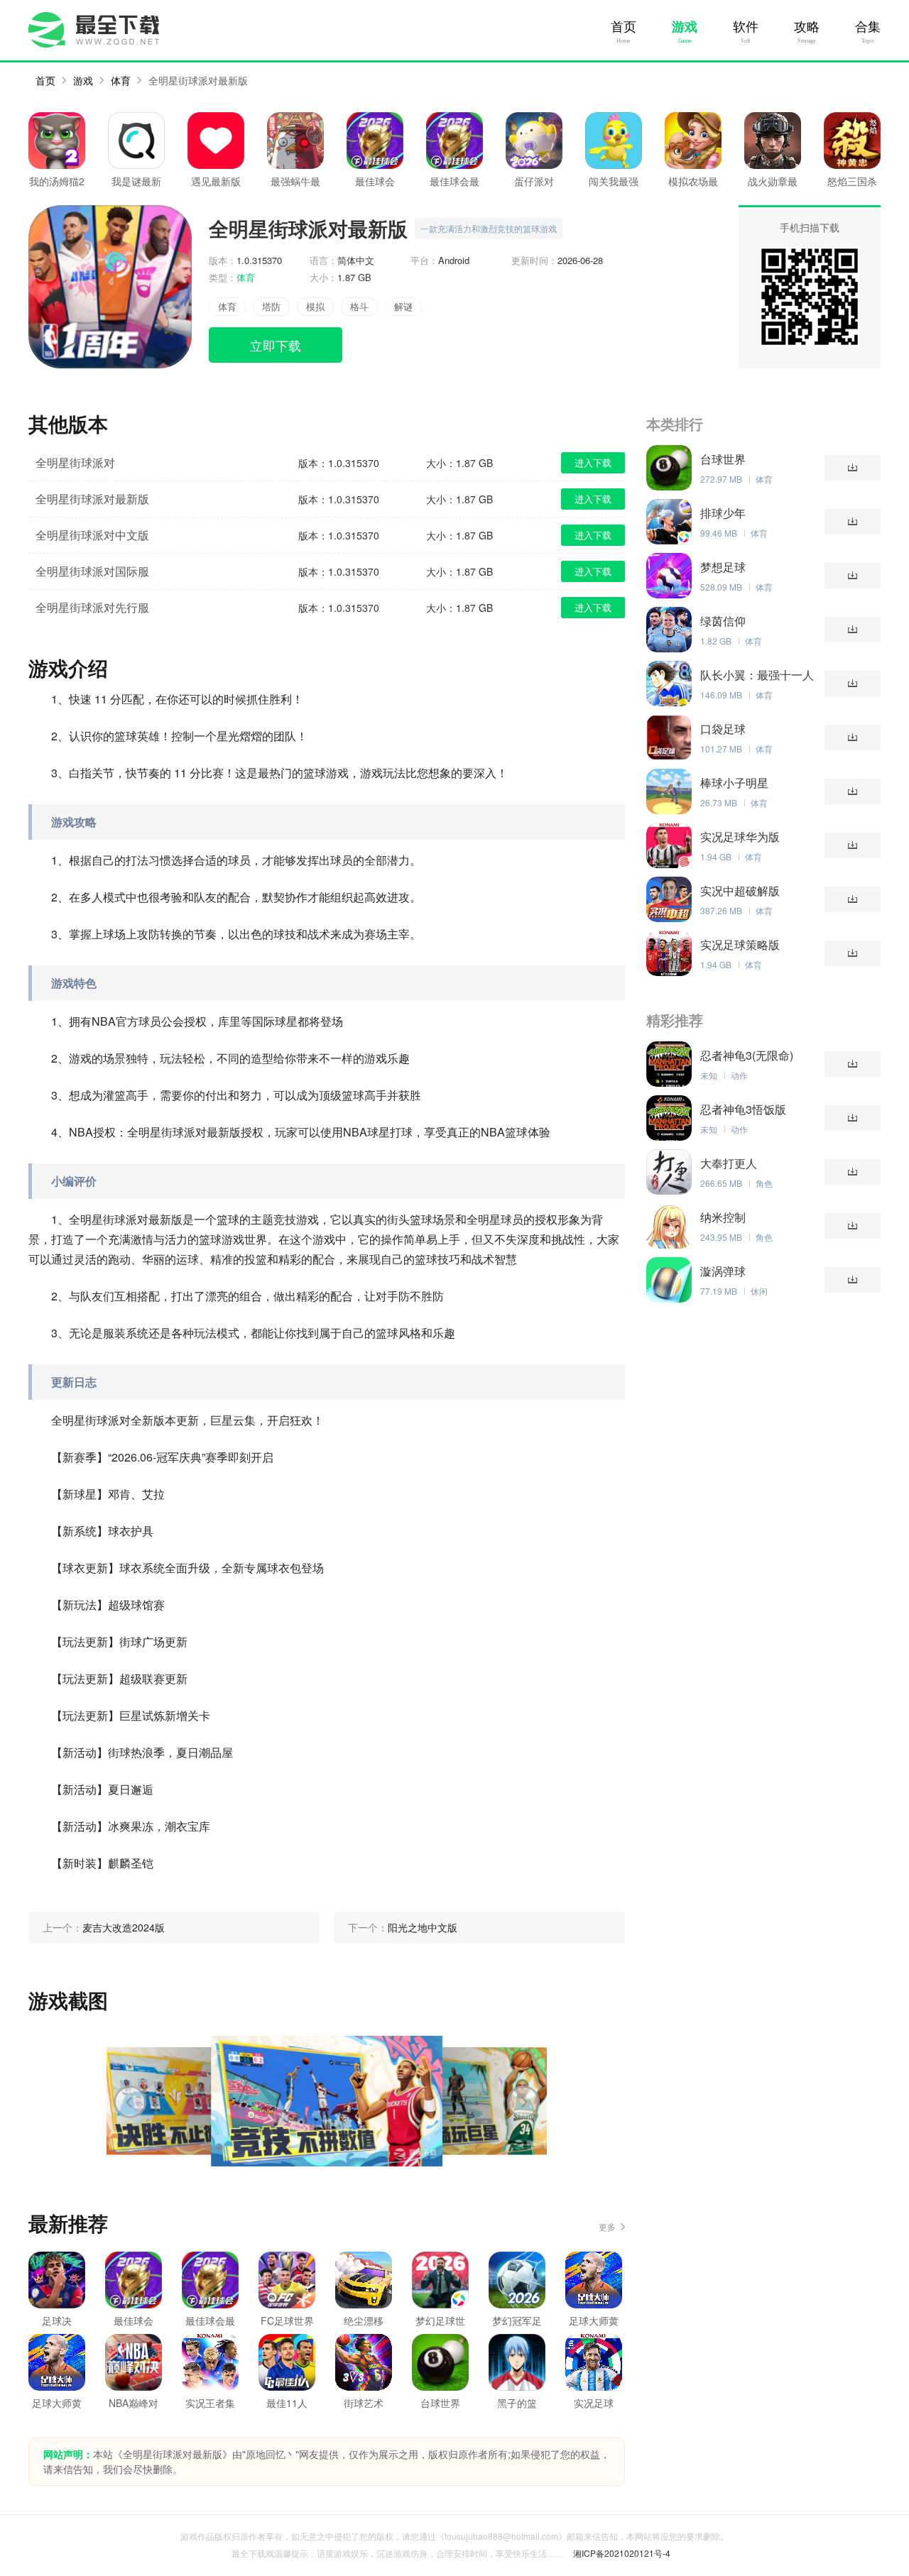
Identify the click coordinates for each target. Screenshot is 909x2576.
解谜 (403, 306)
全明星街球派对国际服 (92, 571)
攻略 (807, 27)
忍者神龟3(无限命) (747, 1056)
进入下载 (593, 462)
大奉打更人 (729, 1163)
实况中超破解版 (740, 891)
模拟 (315, 306)
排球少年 (723, 513)
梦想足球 (723, 567)
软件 (746, 27)
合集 (868, 27)
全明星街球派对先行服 (92, 607)
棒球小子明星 (734, 783)
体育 (121, 80)
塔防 (271, 306)
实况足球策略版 (740, 945)
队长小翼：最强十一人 (757, 675)
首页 (624, 27)
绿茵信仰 (723, 621)
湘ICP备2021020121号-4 (622, 2553)
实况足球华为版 (740, 837)
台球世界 (723, 459)
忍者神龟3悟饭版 (743, 1109)
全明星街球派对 (75, 462)
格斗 (359, 306)
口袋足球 (723, 729)
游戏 (685, 27)
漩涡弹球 (723, 1271)
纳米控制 (723, 1217)
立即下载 (276, 345)
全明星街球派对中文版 (92, 535)
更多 (607, 2226)
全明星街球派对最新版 (198, 80)
